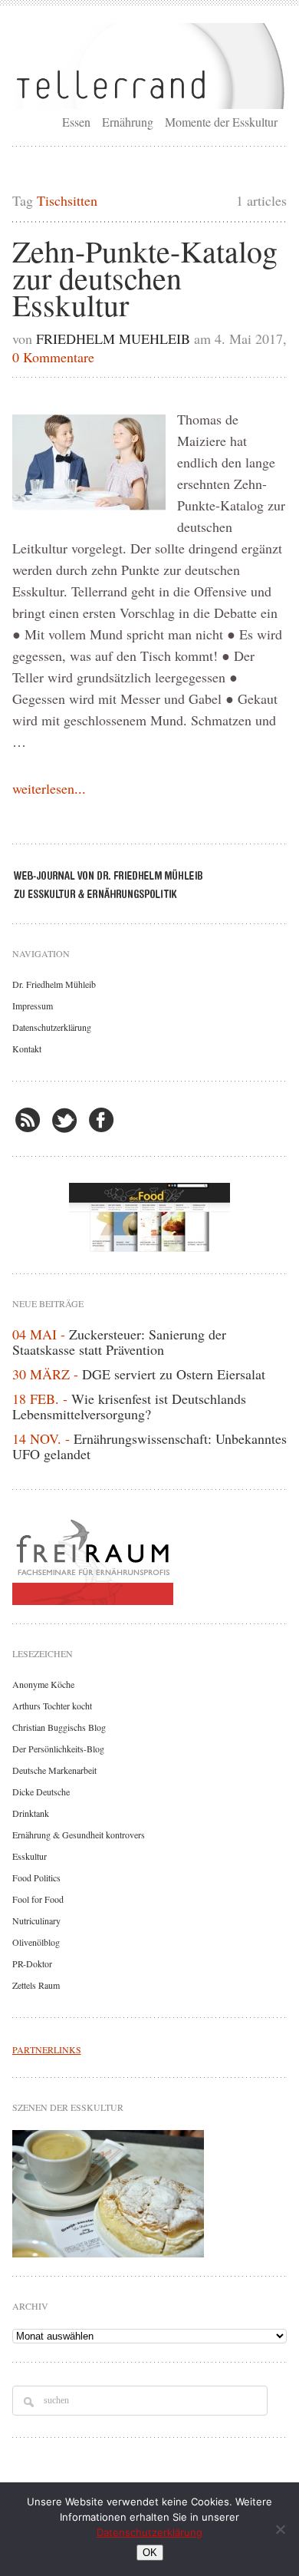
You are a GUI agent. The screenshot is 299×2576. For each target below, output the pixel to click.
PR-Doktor (32, 1963)
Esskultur (30, 1856)
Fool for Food (38, 1899)
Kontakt (27, 1049)
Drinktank (31, 1813)
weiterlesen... (49, 788)
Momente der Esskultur (221, 122)
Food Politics (36, 1878)
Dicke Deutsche (41, 1792)
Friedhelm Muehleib (113, 339)
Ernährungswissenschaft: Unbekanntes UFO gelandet (149, 1446)
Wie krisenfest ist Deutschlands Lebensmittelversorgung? (129, 1406)
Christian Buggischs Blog (59, 1727)
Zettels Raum (36, 1985)
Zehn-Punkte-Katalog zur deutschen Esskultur (145, 277)
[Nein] (280, 2529)
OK (150, 2553)
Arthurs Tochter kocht (52, 1706)
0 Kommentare (53, 357)
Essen (76, 122)
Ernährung (128, 122)
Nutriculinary (36, 1920)
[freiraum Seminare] (150, 1559)
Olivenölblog (36, 1942)
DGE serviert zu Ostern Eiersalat (174, 1374)
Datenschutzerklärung (52, 1027)
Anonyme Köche (43, 1684)
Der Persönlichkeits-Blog (58, 1749)
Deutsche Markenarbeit (54, 1770)
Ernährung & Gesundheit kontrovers (79, 1835)
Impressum (33, 1006)
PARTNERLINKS (47, 2049)
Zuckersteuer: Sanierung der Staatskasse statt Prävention (119, 1342)
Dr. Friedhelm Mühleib (54, 984)
